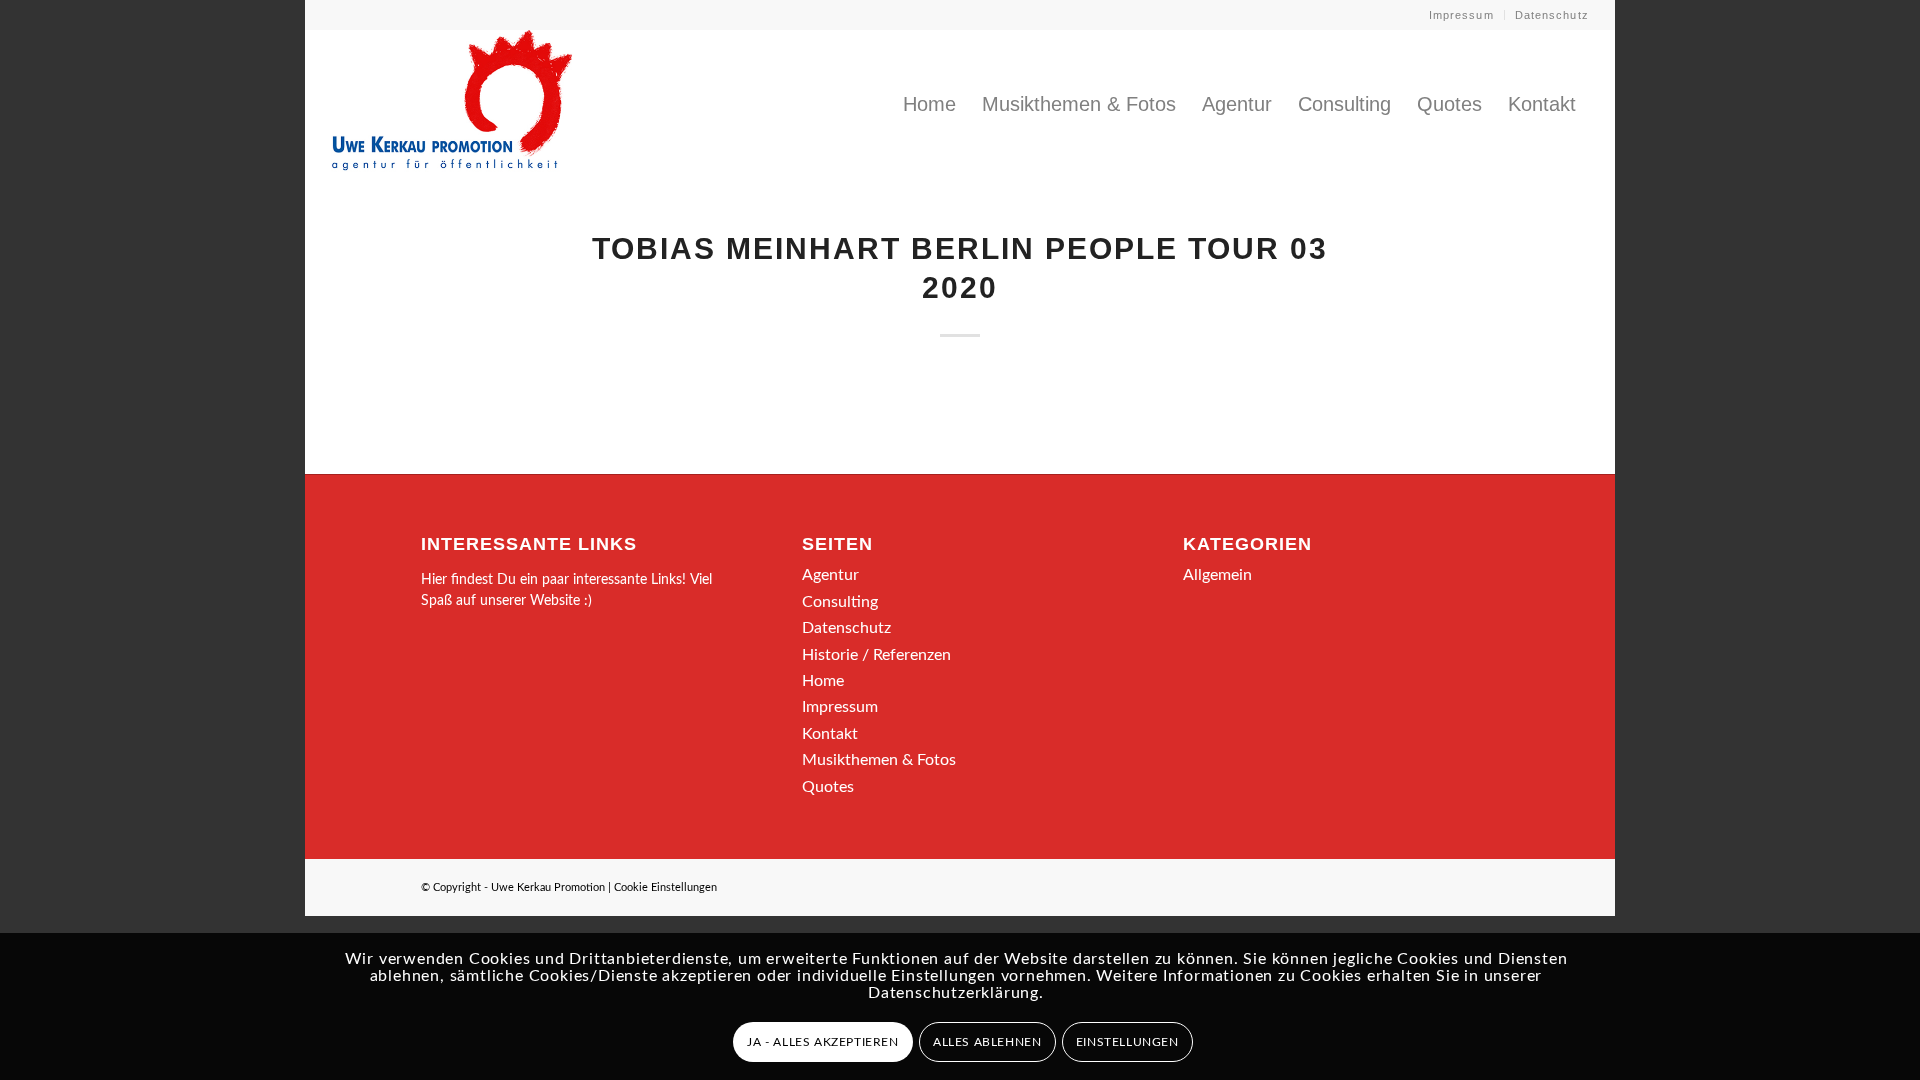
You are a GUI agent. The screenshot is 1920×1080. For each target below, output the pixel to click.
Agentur (830, 575)
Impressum (1461, 15)
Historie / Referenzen (876, 655)
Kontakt (830, 734)
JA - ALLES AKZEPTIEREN (822, 1042)
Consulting (840, 602)
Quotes (828, 787)
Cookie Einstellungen (665, 887)
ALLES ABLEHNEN (987, 1042)
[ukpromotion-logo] (452, 104)
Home (823, 681)
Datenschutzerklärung (953, 993)
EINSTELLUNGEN (1127, 1042)
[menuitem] (1462, 15)
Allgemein (1217, 575)
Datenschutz (1552, 15)
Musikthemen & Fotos (879, 760)
